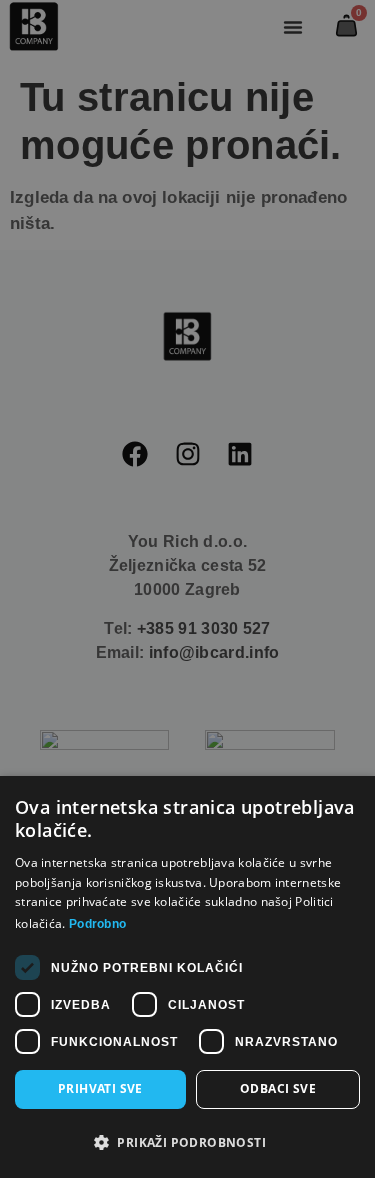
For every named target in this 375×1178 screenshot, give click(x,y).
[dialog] (187, 589)
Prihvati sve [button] (100, 1088)
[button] (187, 1143)
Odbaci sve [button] (278, 1088)
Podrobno (97, 924)
